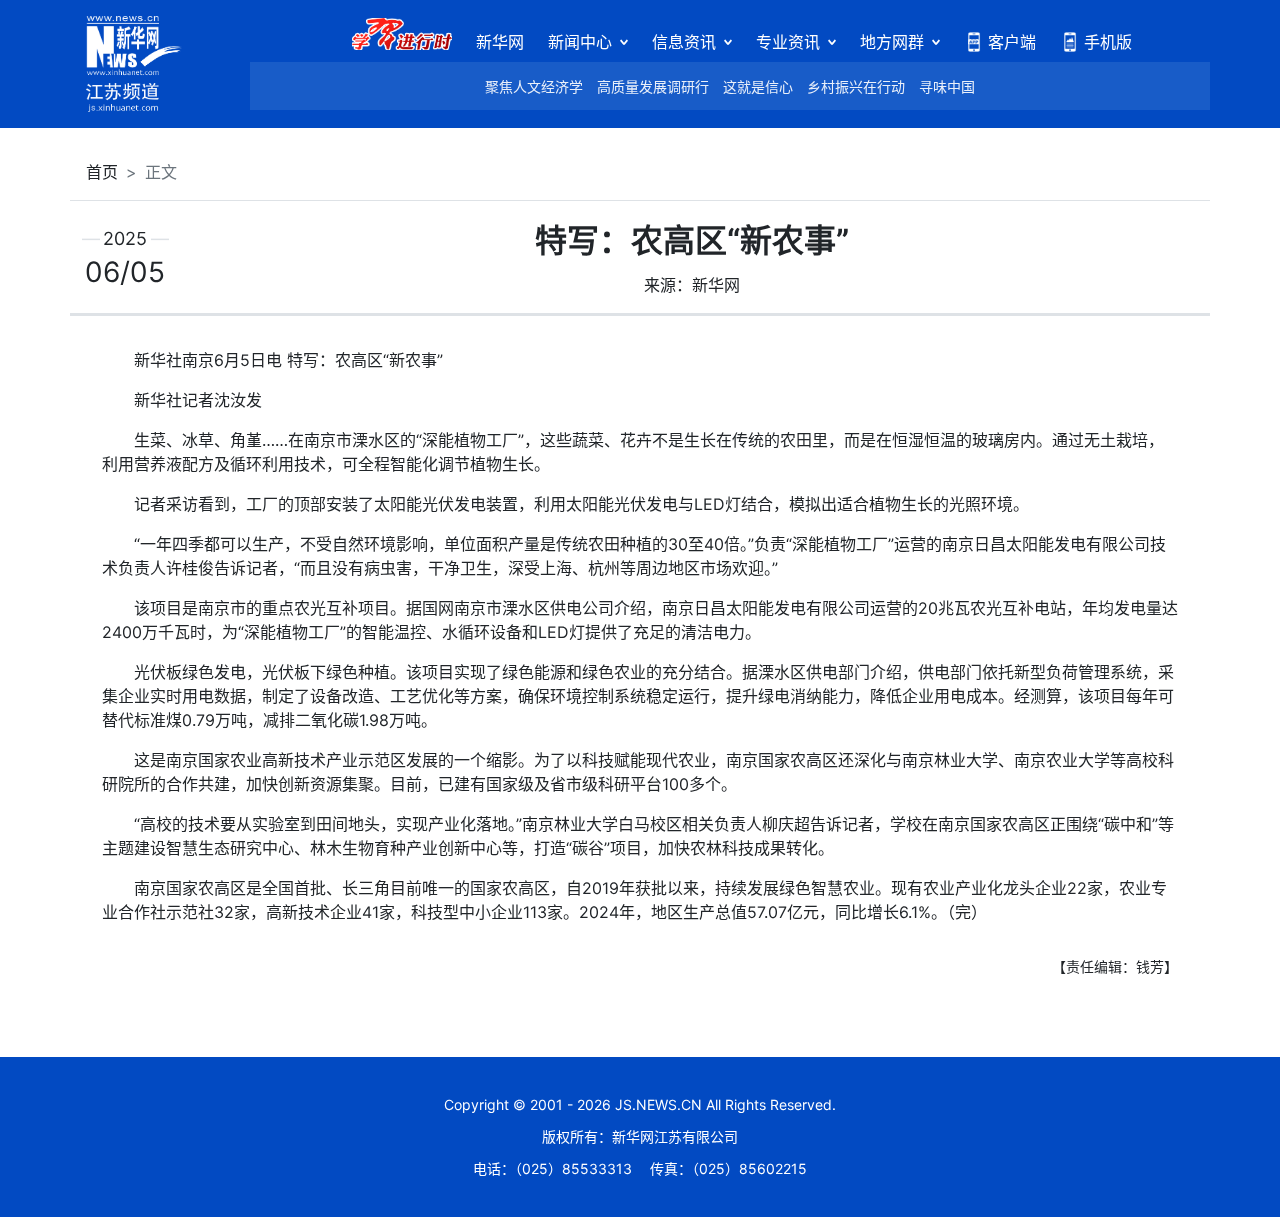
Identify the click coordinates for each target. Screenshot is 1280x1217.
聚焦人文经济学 (534, 86)
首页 (102, 172)
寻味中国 (947, 86)
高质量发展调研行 (653, 86)
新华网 (500, 42)
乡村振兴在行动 (856, 86)
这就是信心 (758, 86)
